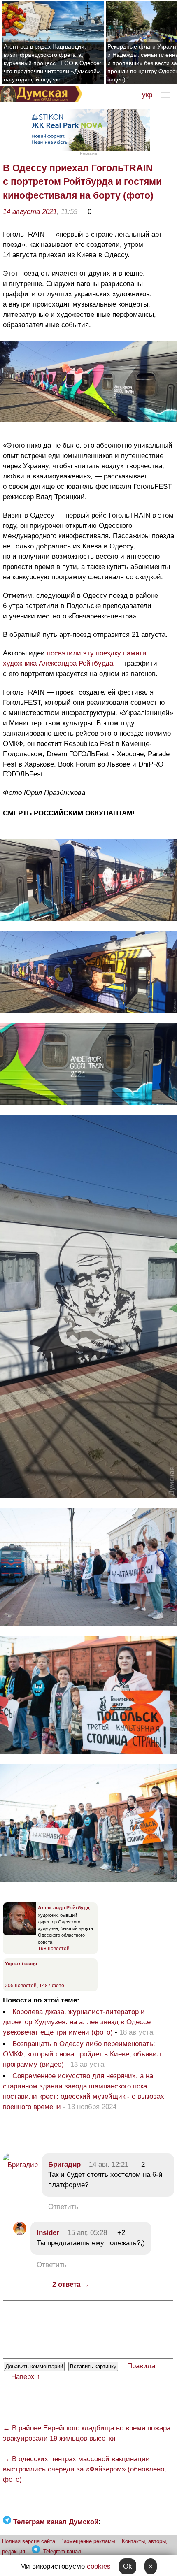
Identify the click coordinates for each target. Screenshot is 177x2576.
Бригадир (64, 2164)
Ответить (63, 2207)
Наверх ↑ (26, 2377)
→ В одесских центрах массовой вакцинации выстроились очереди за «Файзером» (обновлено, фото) (85, 2469)
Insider (48, 2233)
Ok (128, 2566)
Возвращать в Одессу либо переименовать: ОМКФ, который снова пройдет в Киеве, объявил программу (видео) (82, 2054)
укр (147, 95)
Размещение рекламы (88, 2541)
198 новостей (54, 1949)
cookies (99, 2566)
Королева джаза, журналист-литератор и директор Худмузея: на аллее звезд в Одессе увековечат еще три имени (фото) (77, 2022)
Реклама (88, 153)
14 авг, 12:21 (109, 2164)
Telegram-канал (62, 2552)
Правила (141, 2366)
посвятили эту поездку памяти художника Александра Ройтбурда (75, 658)
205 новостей (21, 1986)
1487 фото (52, 1986)
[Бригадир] (20, 2165)
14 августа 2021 (30, 212)
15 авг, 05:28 (87, 2233)
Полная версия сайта (29, 2541)
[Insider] (20, 2233)
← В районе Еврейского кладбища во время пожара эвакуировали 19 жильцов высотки (87, 2433)
